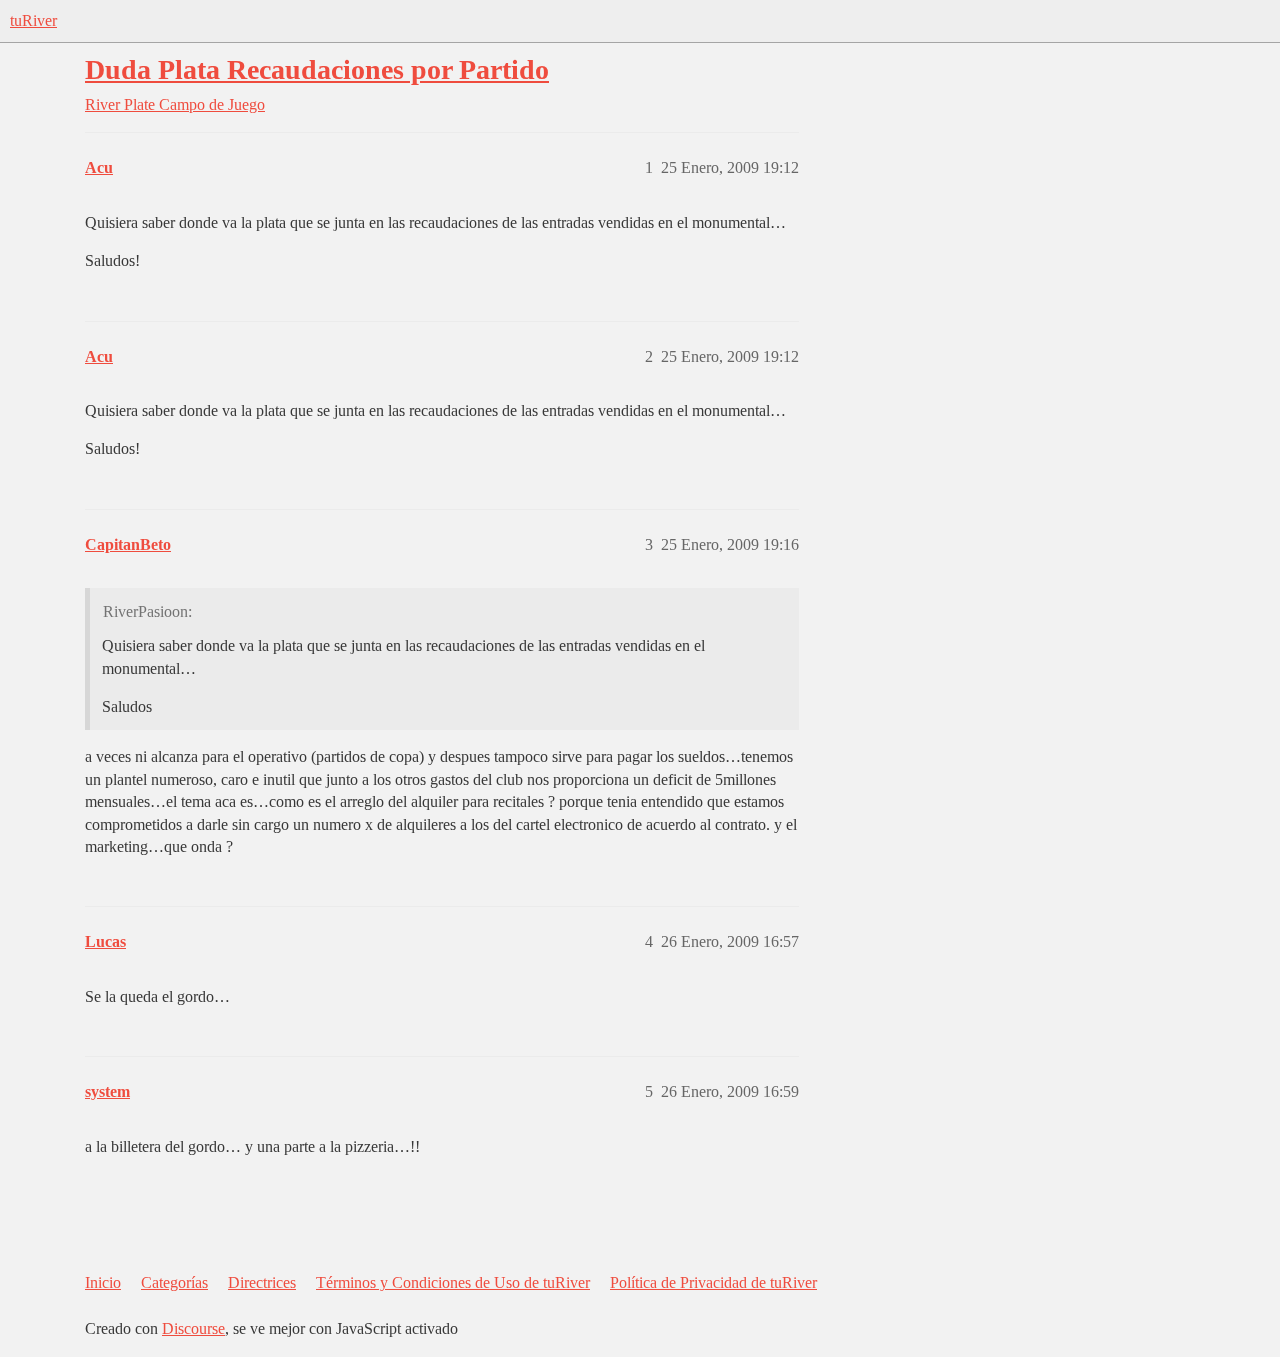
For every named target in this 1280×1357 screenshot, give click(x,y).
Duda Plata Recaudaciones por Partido (317, 69)
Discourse (193, 1328)
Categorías (174, 1282)
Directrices (262, 1282)
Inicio (103, 1282)
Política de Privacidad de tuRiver (713, 1282)
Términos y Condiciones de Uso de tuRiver (453, 1282)
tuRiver (33, 20)
